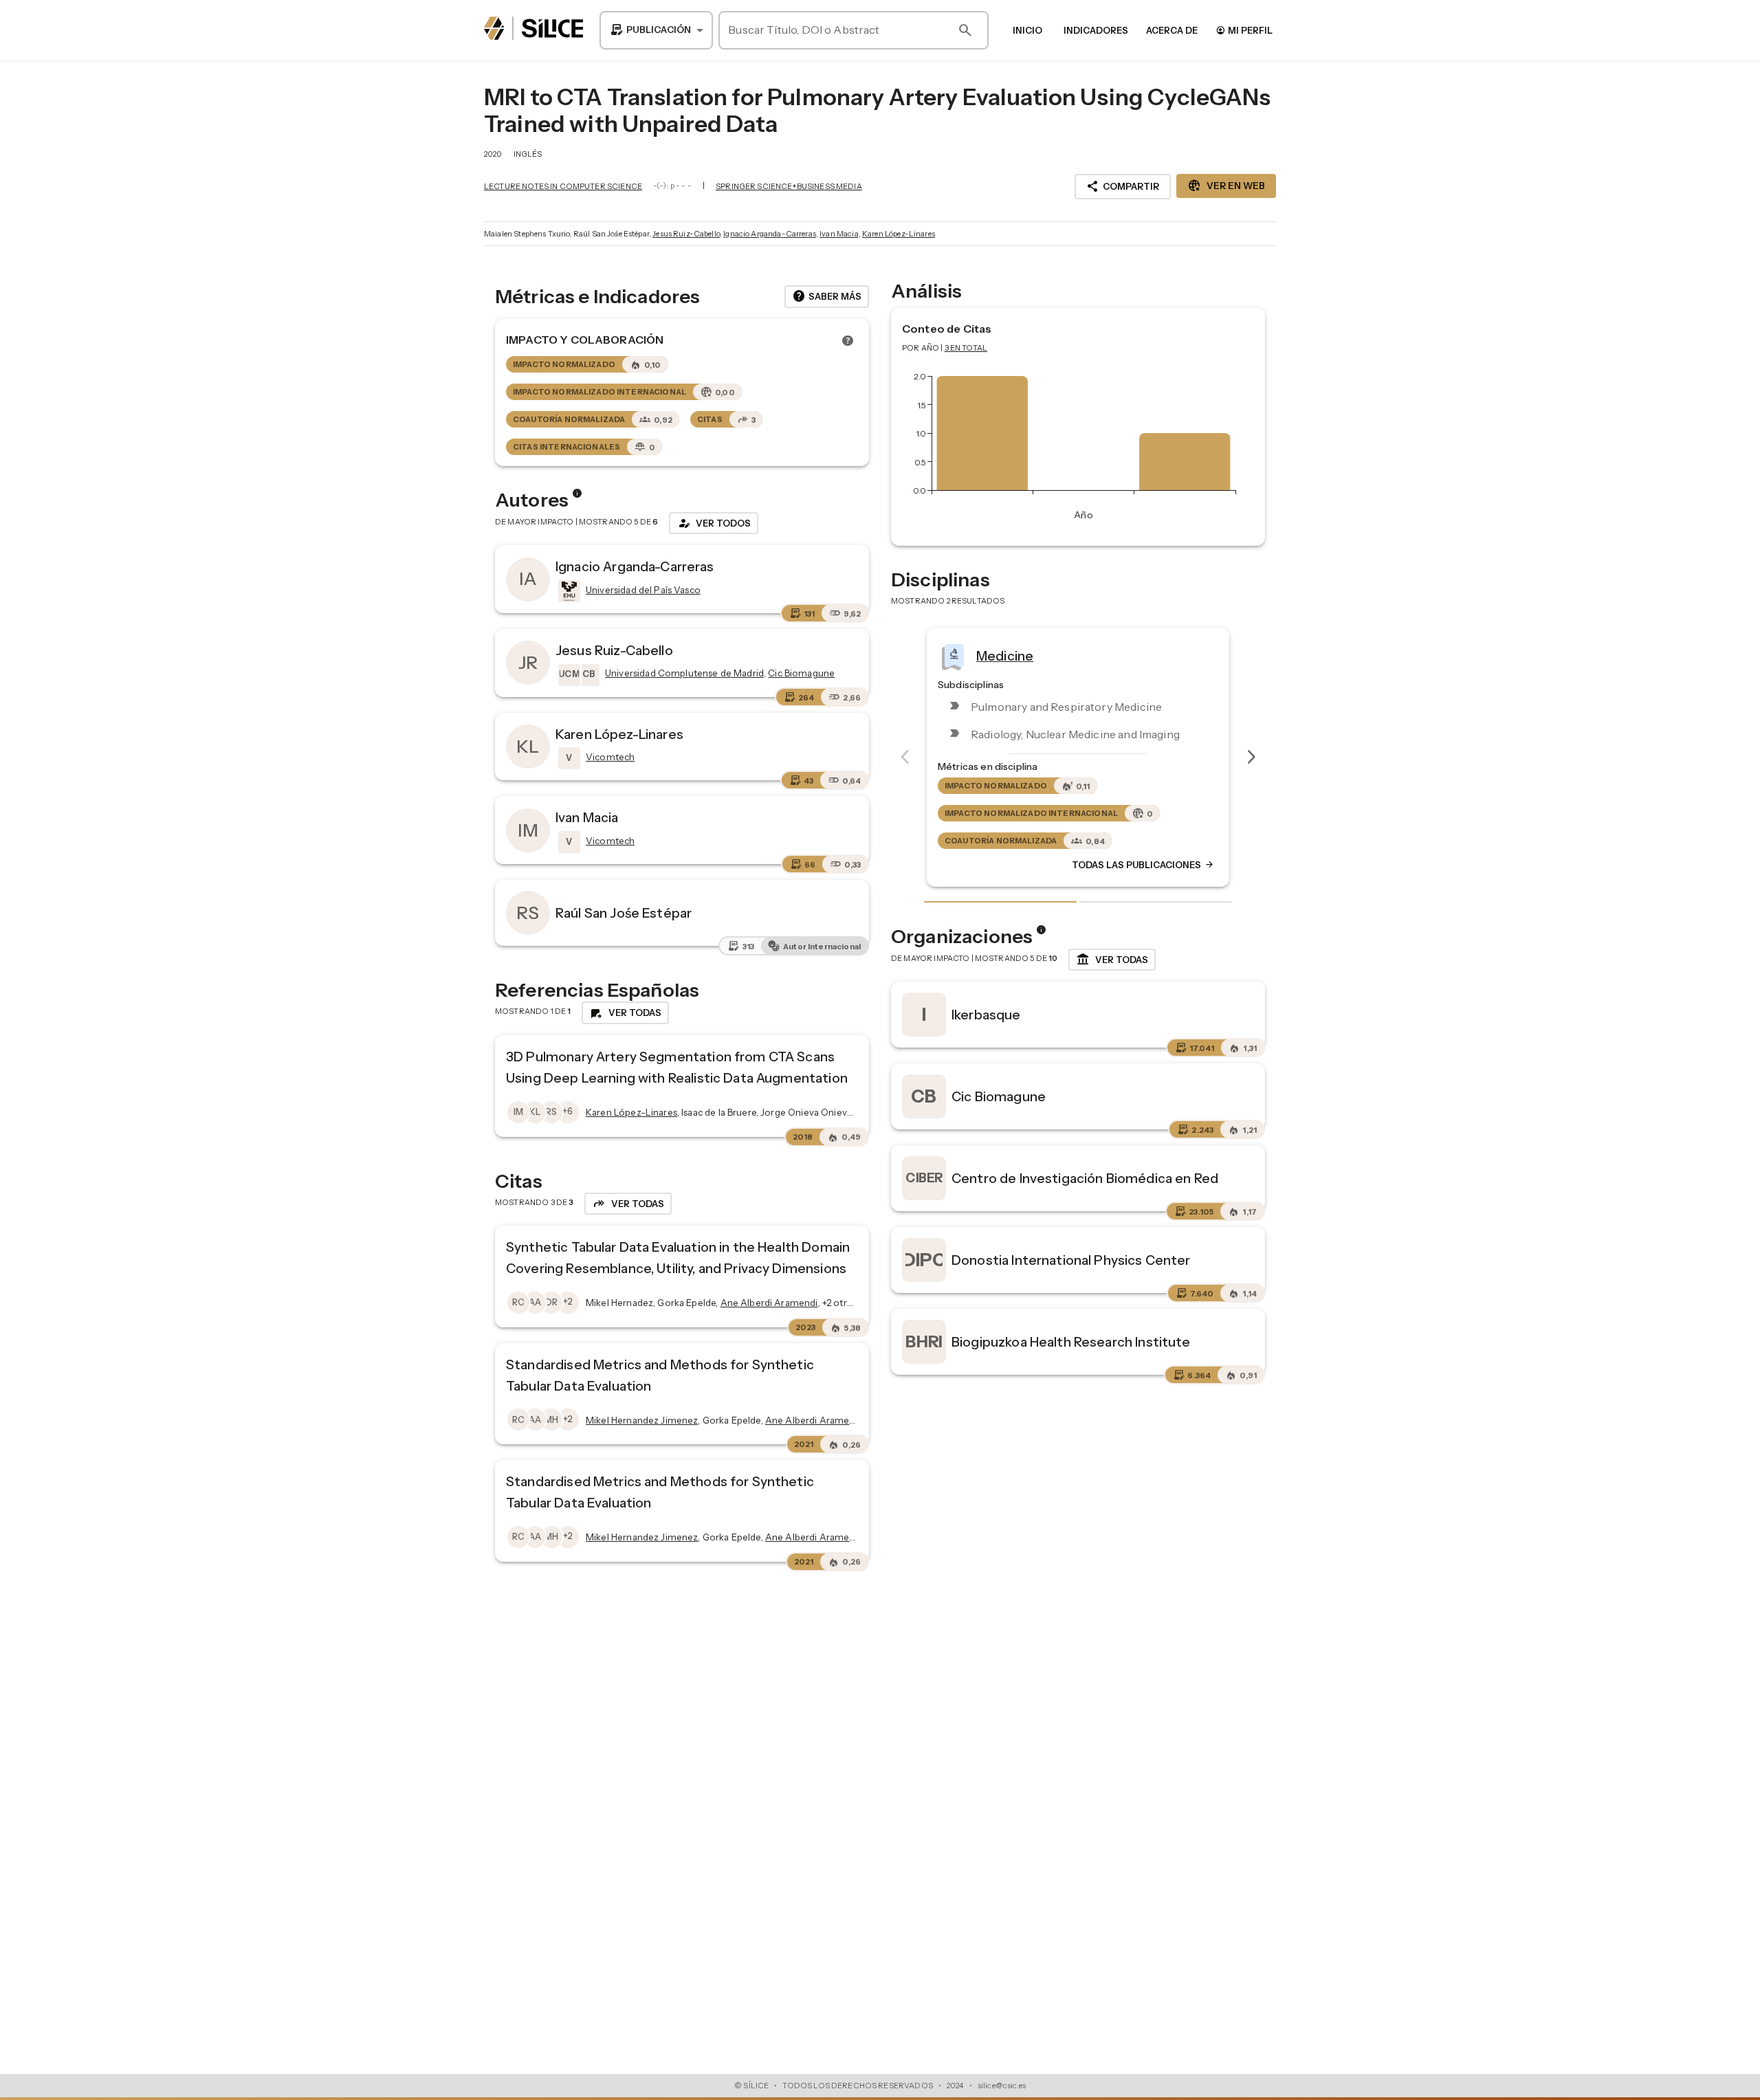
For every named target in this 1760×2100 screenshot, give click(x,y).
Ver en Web (1226, 186)
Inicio (1027, 30)
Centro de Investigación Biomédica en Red (1085, 1178)
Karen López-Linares (899, 234)
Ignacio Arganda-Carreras (770, 234)
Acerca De (1172, 30)
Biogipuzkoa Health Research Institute (1071, 1342)
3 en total (966, 348)
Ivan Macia (839, 234)
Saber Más (827, 296)
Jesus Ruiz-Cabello (686, 234)
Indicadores (1096, 30)
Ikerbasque (986, 1015)
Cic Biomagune (999, 1096)
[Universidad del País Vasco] (568, 591)
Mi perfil (1244, 30)
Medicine (1005, 655)
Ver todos (714, 523)
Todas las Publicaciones (1143, 865)
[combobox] (656, 30)
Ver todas (1112, 960)
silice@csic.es (1002, 2086)
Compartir (1123, 186)
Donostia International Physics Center (1071, 1260)
